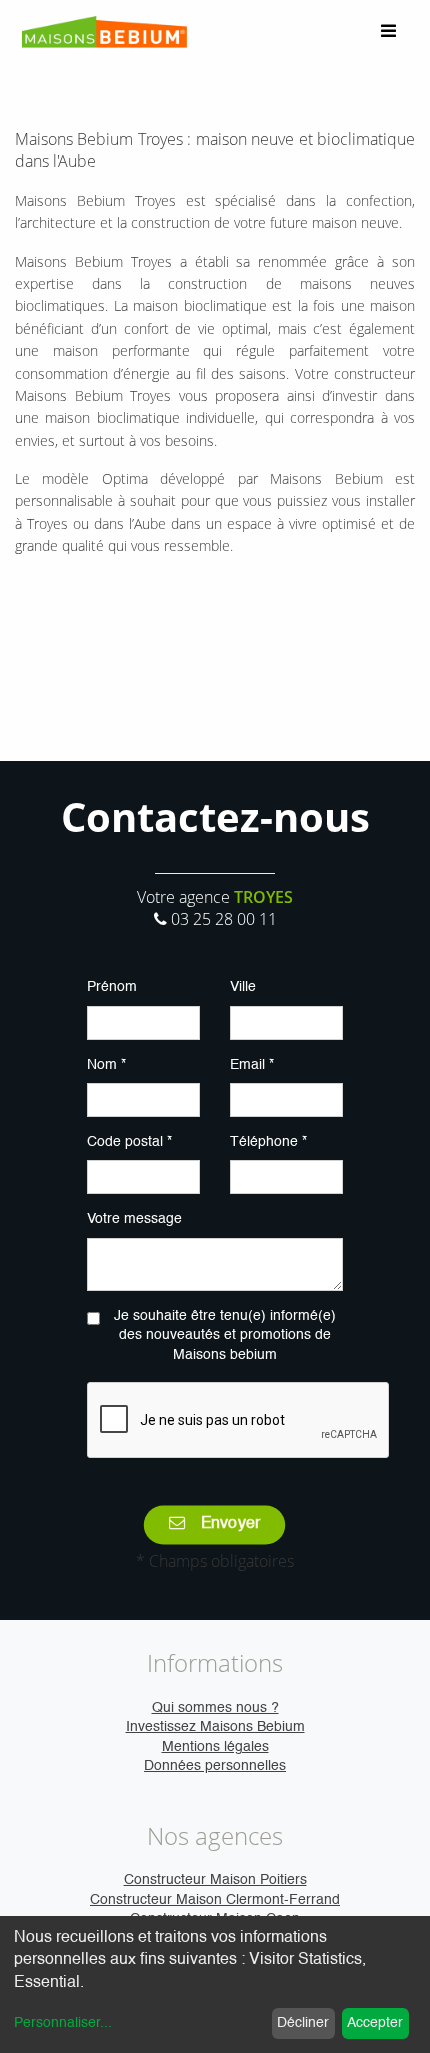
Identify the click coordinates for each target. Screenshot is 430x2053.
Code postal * (129, 1142)
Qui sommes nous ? (215, 1708)
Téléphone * (268, 1142)
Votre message (134, 1219)
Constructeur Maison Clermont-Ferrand (215, 1900)
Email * (252, 1065)
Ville (243, 987)
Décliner (303, 2023)
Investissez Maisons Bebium (215, 1727)
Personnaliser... (63, 2023)
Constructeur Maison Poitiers (215, 1880)
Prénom (112, 987)
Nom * (106, 1065)
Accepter (375, 2023)
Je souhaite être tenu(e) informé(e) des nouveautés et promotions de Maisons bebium (225, 1335)
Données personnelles (215, 1766)
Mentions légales (215, 1747)
